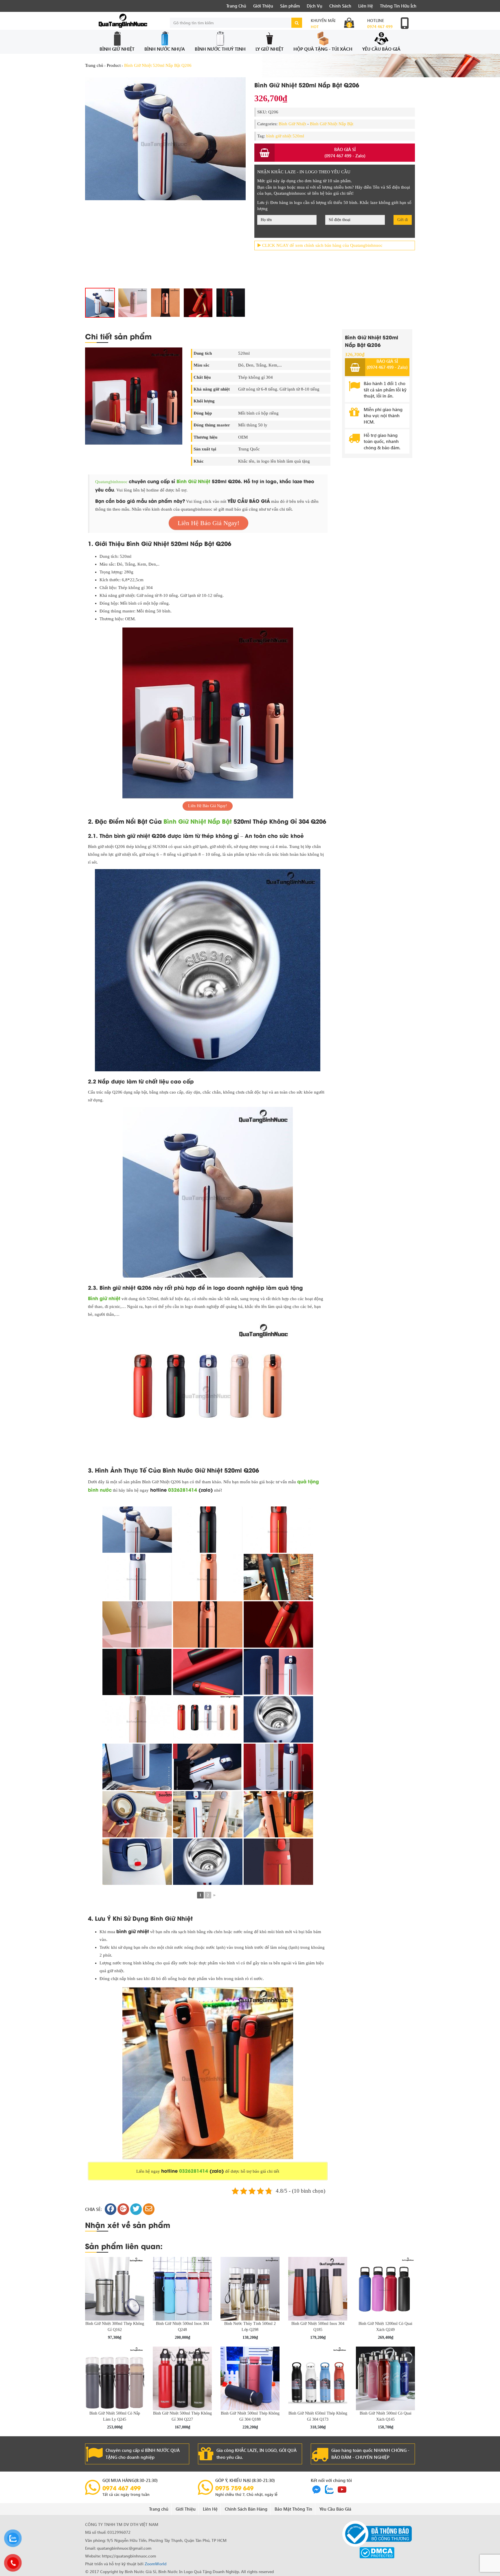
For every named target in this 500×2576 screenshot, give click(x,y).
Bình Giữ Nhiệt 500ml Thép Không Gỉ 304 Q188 (250, 2416)
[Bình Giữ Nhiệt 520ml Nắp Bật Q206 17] (165, 138)
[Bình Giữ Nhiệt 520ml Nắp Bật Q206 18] (133, 303)
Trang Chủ (236, 6)
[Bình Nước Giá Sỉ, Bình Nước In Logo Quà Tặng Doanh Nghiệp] (123, 21)
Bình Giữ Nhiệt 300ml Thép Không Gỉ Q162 (115, 2327)
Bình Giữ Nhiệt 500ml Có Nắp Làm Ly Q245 (115, 2416)
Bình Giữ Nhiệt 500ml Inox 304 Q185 (318, 2327)
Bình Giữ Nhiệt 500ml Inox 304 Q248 (182, 2327)
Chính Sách (340, 6)
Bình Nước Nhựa (165, 49)
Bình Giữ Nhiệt (117, 49)
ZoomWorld (156, 2564)
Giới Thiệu (263, 6)
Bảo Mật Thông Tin (293, 2509)
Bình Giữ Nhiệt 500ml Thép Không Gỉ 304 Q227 (182, 2416)
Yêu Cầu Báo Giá (381, 49)
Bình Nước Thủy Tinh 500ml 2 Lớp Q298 (250, 2327)
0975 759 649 (234, 2488)
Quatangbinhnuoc (111, 482)
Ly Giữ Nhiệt (270, 49)
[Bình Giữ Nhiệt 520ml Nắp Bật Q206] (198, 303)
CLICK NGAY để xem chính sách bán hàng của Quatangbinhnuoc (322, 245)
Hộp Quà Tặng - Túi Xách (323, 49)
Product (114, 65)
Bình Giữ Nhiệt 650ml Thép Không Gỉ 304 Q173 (318, 2416)
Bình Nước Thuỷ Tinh (220, 49)
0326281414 (183, 1490)
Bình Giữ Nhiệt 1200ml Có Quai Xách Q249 (385, 2327)
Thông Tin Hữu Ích (398, 6)
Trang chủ (94, 65)
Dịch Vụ (315, 6)
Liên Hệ (366, 6)
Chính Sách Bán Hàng (246, 2509)
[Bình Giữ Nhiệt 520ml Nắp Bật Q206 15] (231, 303)
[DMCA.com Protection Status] (377, 2552)
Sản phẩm (290, 6)
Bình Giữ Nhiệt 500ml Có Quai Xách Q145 (386, 2416)
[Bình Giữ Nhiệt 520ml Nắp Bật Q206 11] (100, 303)
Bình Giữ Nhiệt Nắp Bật (332, 124)
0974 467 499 (380, 26)
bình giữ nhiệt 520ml (285, 136)
